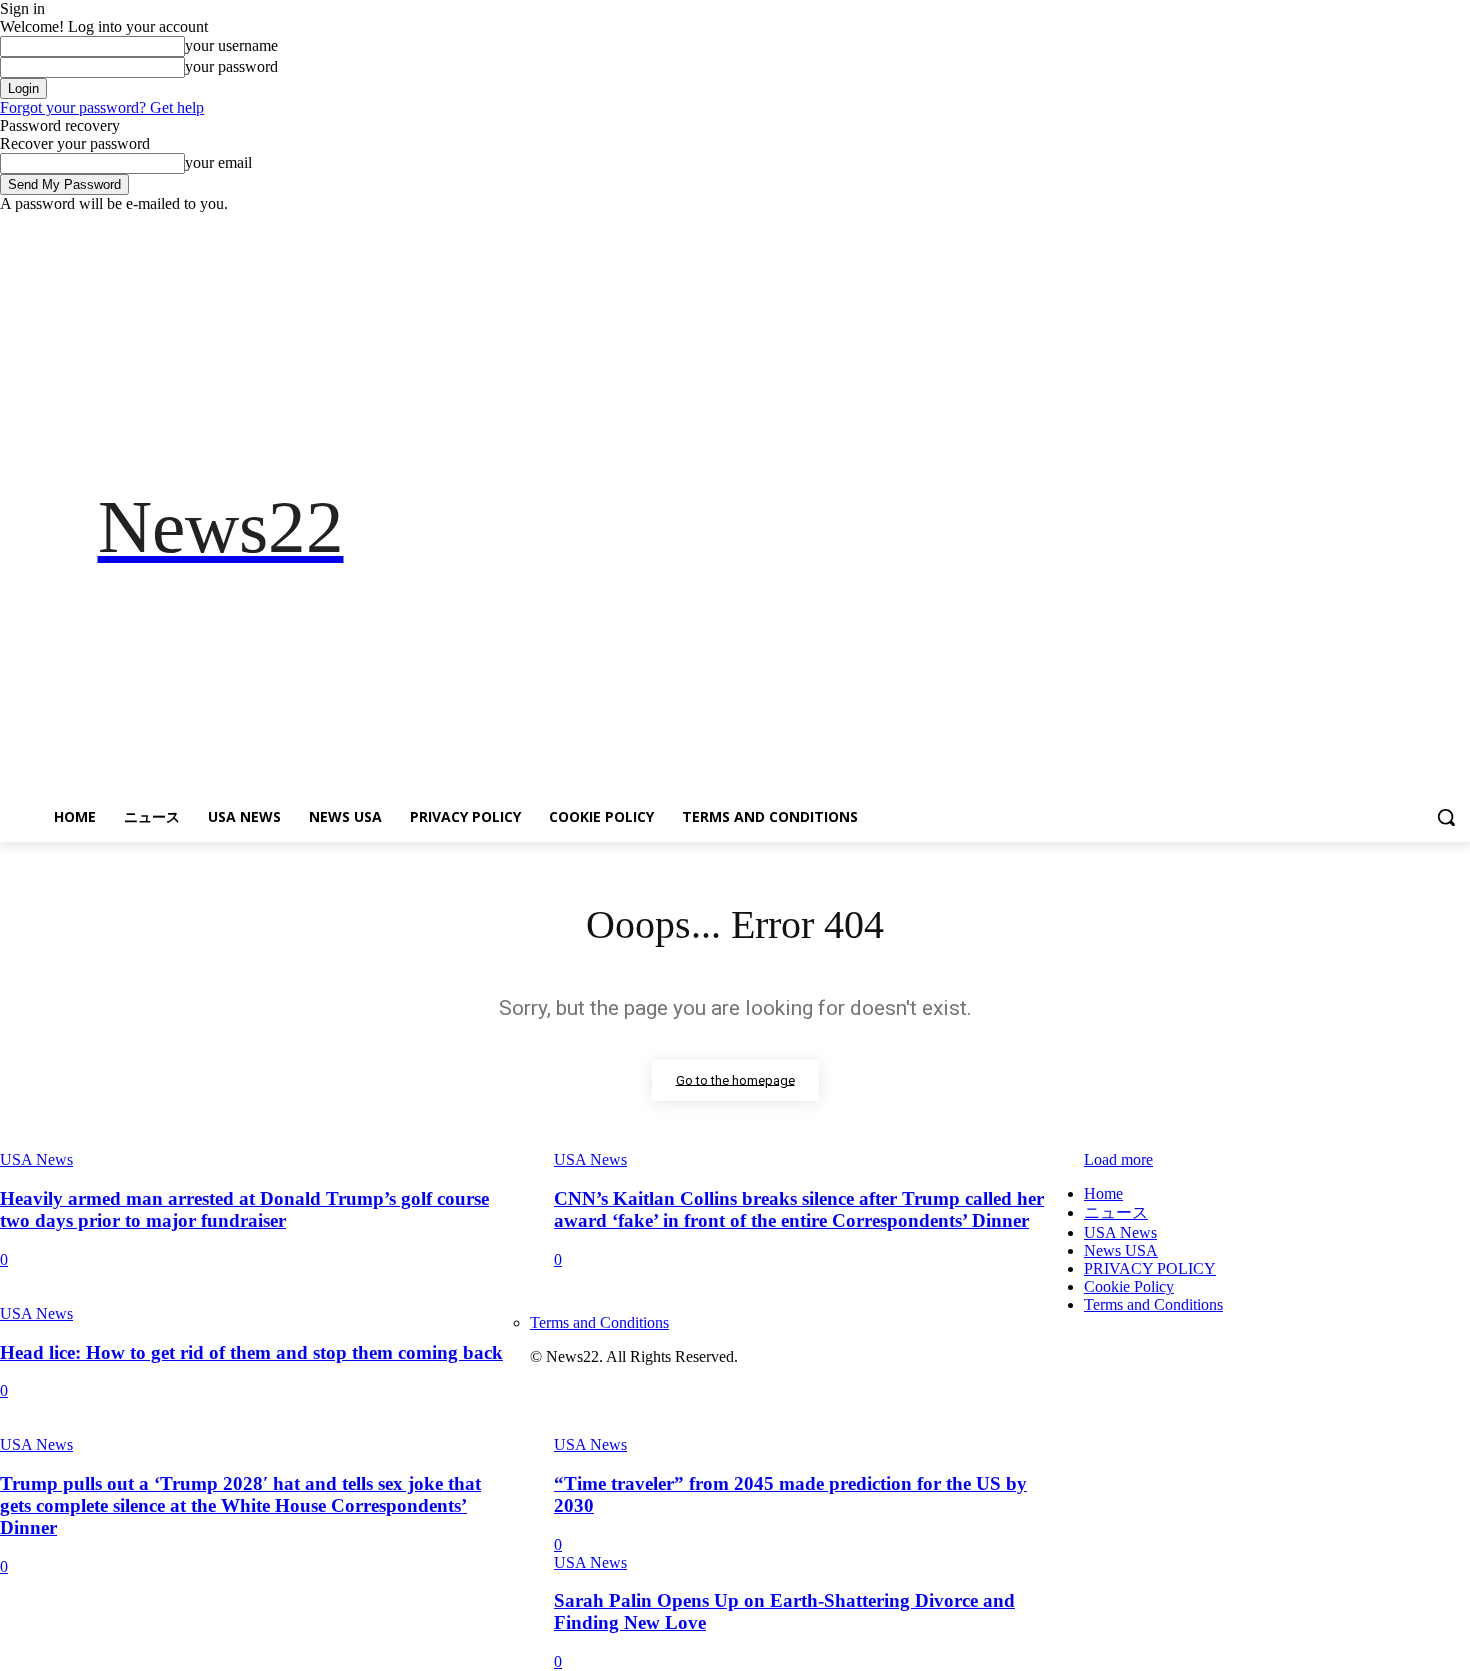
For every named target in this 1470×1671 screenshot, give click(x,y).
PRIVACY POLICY (1150, 1268)
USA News (36, 1313)
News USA (1121, 1250)
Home (1103, 1193)
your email (218, 162)
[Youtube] (1458, 227)
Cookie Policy (1129, 1286)
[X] (1403, 227)
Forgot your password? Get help (102, 107)
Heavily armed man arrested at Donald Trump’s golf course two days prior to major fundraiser (244, 1209)
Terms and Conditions (1153, 1304)
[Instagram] (1375, 227)
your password (231, 66)
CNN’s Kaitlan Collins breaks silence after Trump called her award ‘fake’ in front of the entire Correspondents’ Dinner (799, 1209)
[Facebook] (1347, 227)
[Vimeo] (1430, 227)
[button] (1446, 817)
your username (231, 45)
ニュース (1116, 1212)
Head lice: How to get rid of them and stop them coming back (251, 1352)
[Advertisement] (955, 527)
